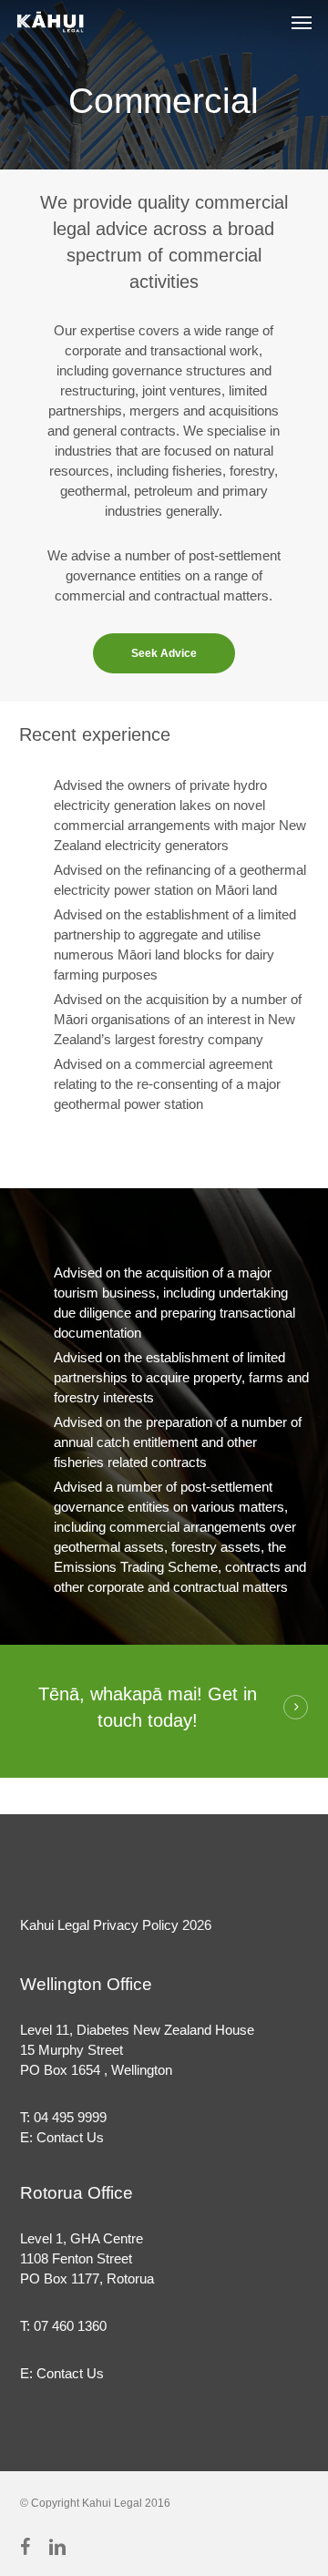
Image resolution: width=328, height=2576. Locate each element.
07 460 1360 (70, 2326)
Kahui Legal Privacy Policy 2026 (116, 1925)
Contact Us (70, 2137)
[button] (302, 22)
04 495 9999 (70, 2117)
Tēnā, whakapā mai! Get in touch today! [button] (148, 1707)
